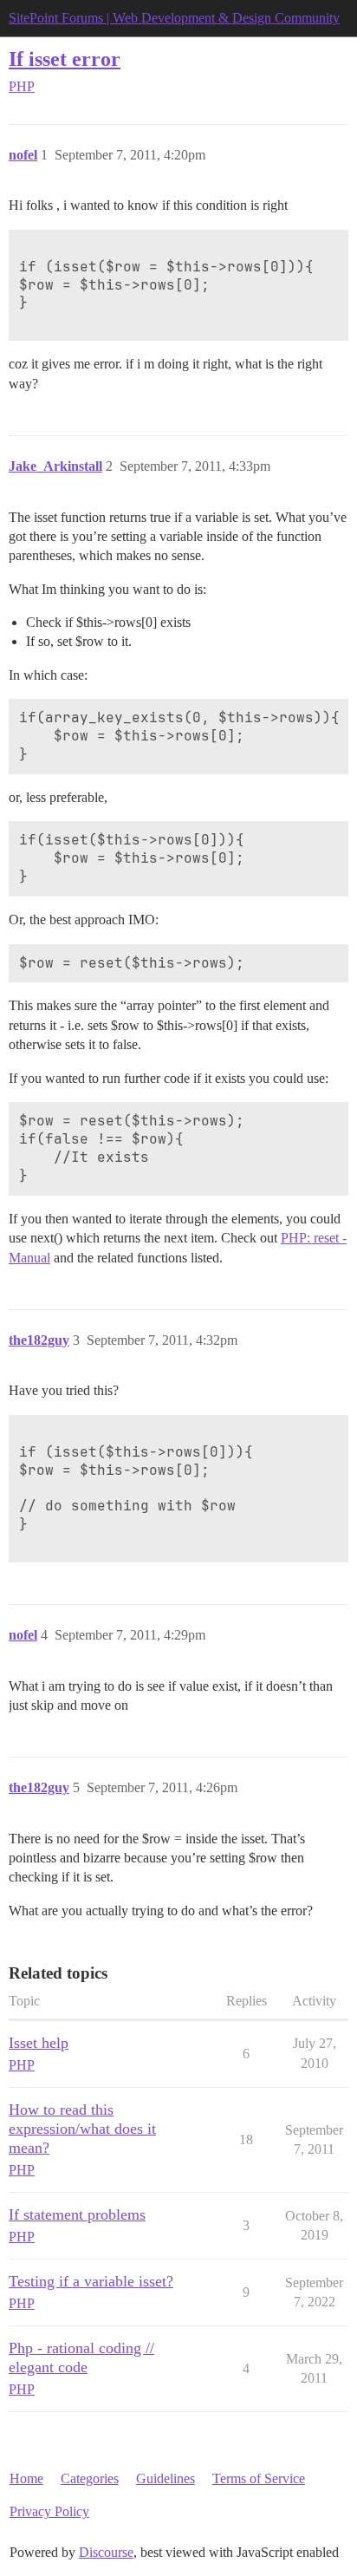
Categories (90, 2478)
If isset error (65, 59)
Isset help (39, 2043)
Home (26, 2478)
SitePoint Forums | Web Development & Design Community (174, 18)
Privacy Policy (49, 2511)
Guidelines (166, 2478)
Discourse (106, 2552)
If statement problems (77, 2214)
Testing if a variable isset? (91, 2281)
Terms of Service (259, 2478)
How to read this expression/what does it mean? (82, 2129)
